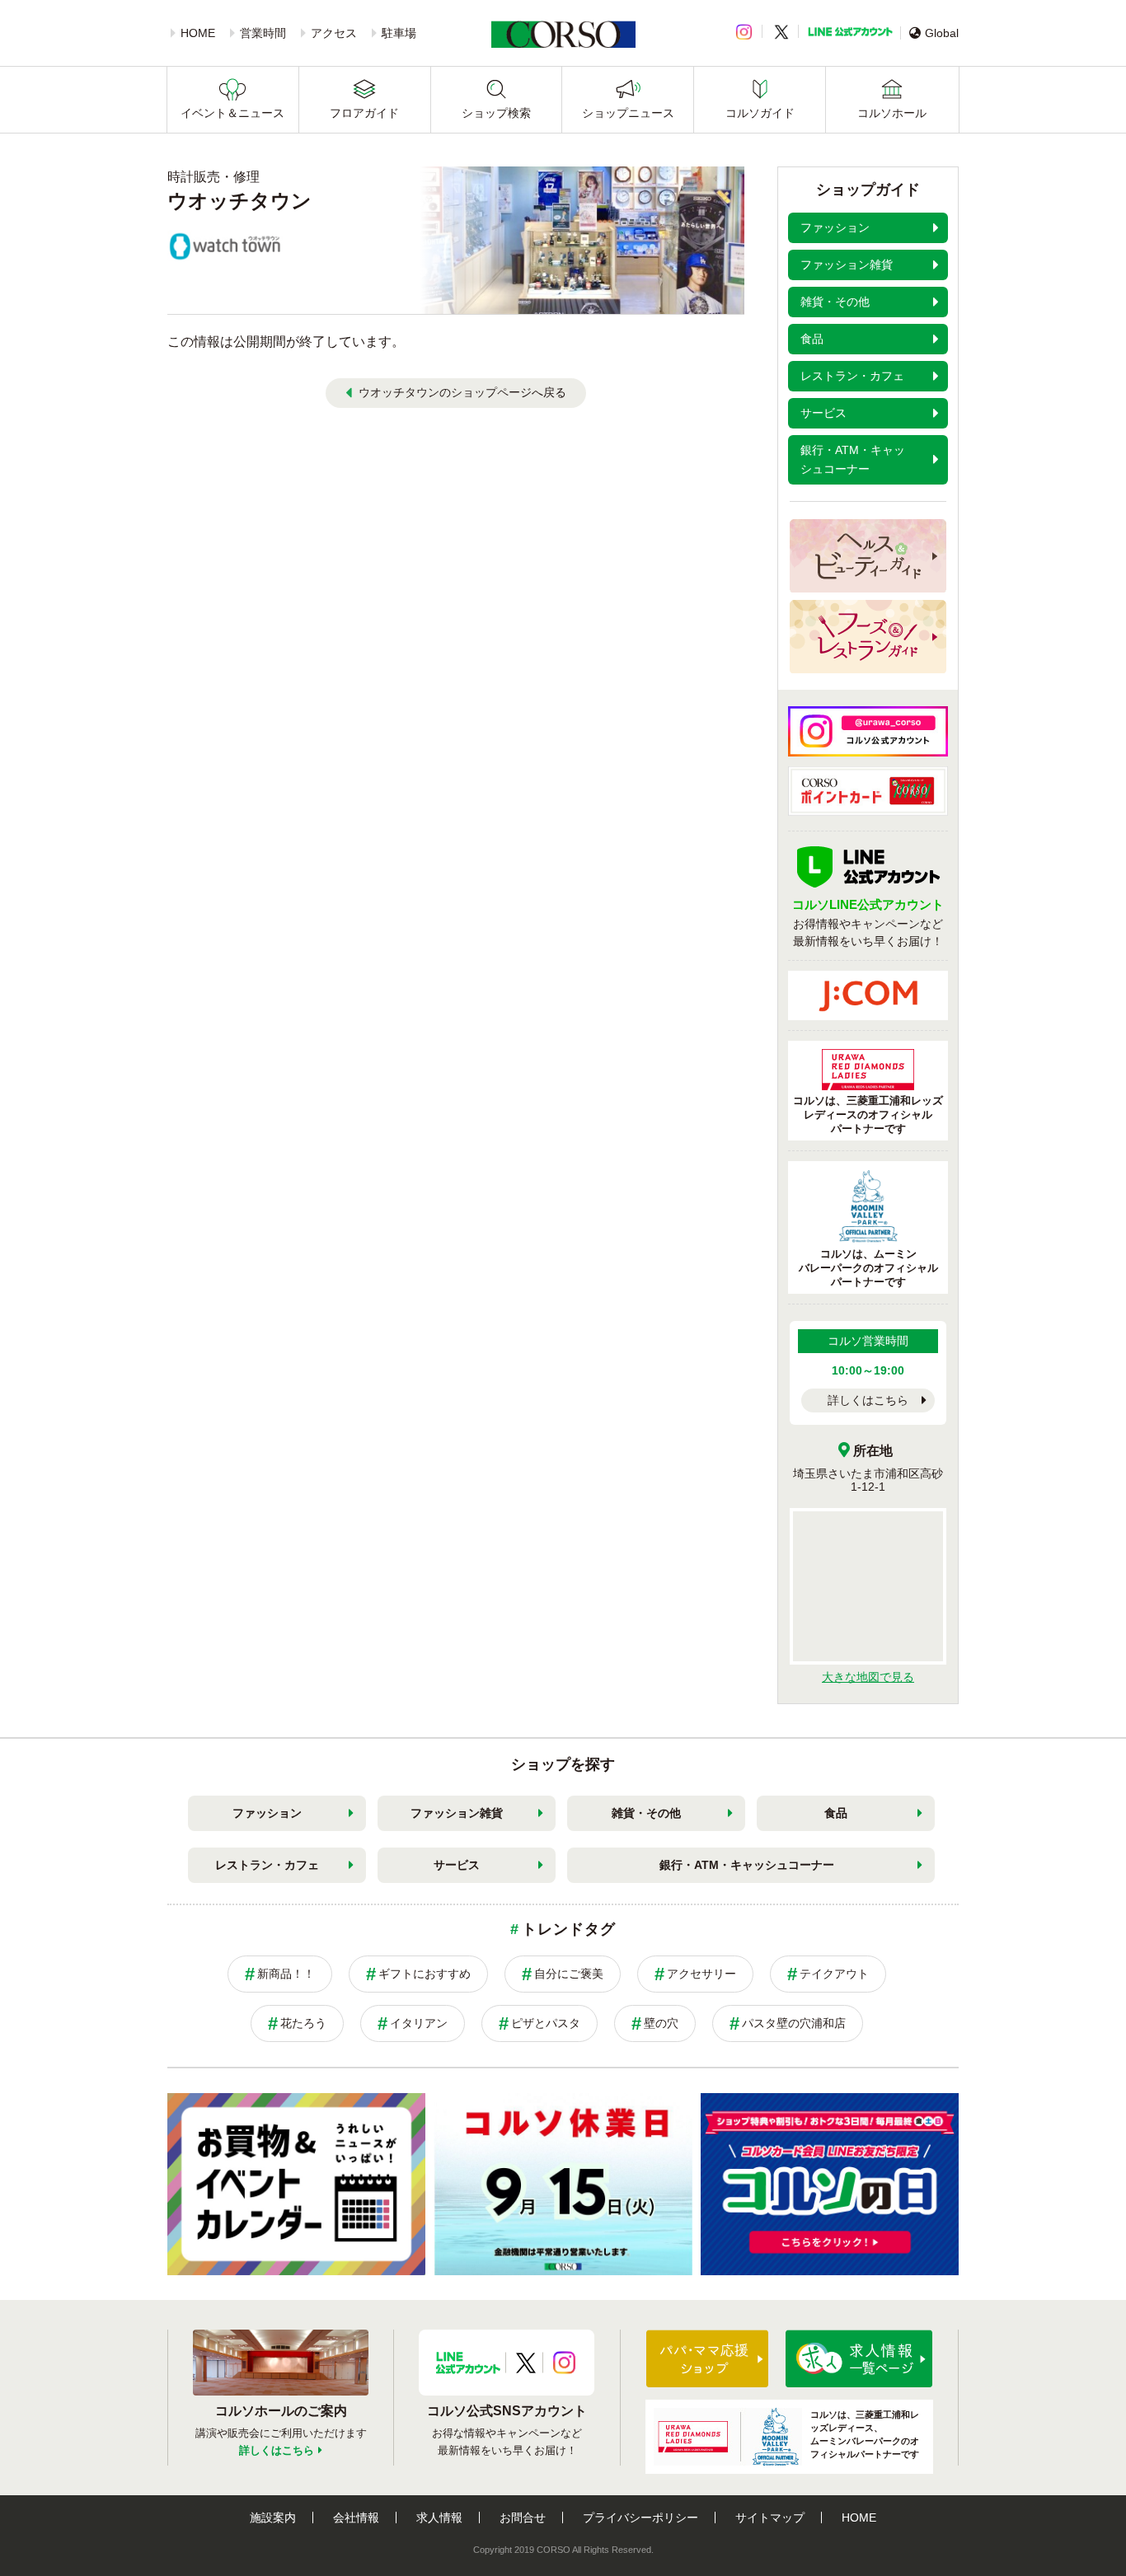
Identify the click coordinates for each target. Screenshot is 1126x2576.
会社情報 (356, 2517)
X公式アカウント (526, 2363)
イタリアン (419, 2023)
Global (942, 33)
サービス (457, 1865)
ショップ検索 (496, 113)
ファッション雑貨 (457, 1813)
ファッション (267, 1813)
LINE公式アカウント (850, 32)
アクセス (334, 33)
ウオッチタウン (239, 201)
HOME (198, 33)
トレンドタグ (568, 1929)
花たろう (303, 2023)
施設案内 (273, 2517)
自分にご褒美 (569, 1974)
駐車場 (399, 33)
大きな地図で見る (868, 1677)
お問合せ (523, 2517)
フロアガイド (364, 113)
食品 (836, 1813)
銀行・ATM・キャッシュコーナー (747, 1865)
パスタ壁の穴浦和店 (794, 2023)
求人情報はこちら (859, 2358)
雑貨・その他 (646, 1813)
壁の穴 (661, 2023)
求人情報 (439, 2517)
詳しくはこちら (868, 1400)
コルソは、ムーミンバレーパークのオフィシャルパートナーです (868, 1268)
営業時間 (263, 33)
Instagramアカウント (564, 2363)
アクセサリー (701, 1974)
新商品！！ (286, 1974)
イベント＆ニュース (232, 113)
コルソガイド (760, 113)
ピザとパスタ (546, 2023)
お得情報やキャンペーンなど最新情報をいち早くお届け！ (868, 923)
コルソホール (892, 113)
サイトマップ (770, 2517)
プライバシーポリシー (640, 2517)
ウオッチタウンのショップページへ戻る (462, 392)
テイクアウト (834, 1974)
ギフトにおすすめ (425, 1974)
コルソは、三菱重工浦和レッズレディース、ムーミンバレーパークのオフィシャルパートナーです (865, 2434)
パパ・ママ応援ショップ (707, 2358)
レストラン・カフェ (267, 1865)
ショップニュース (628, 113)
